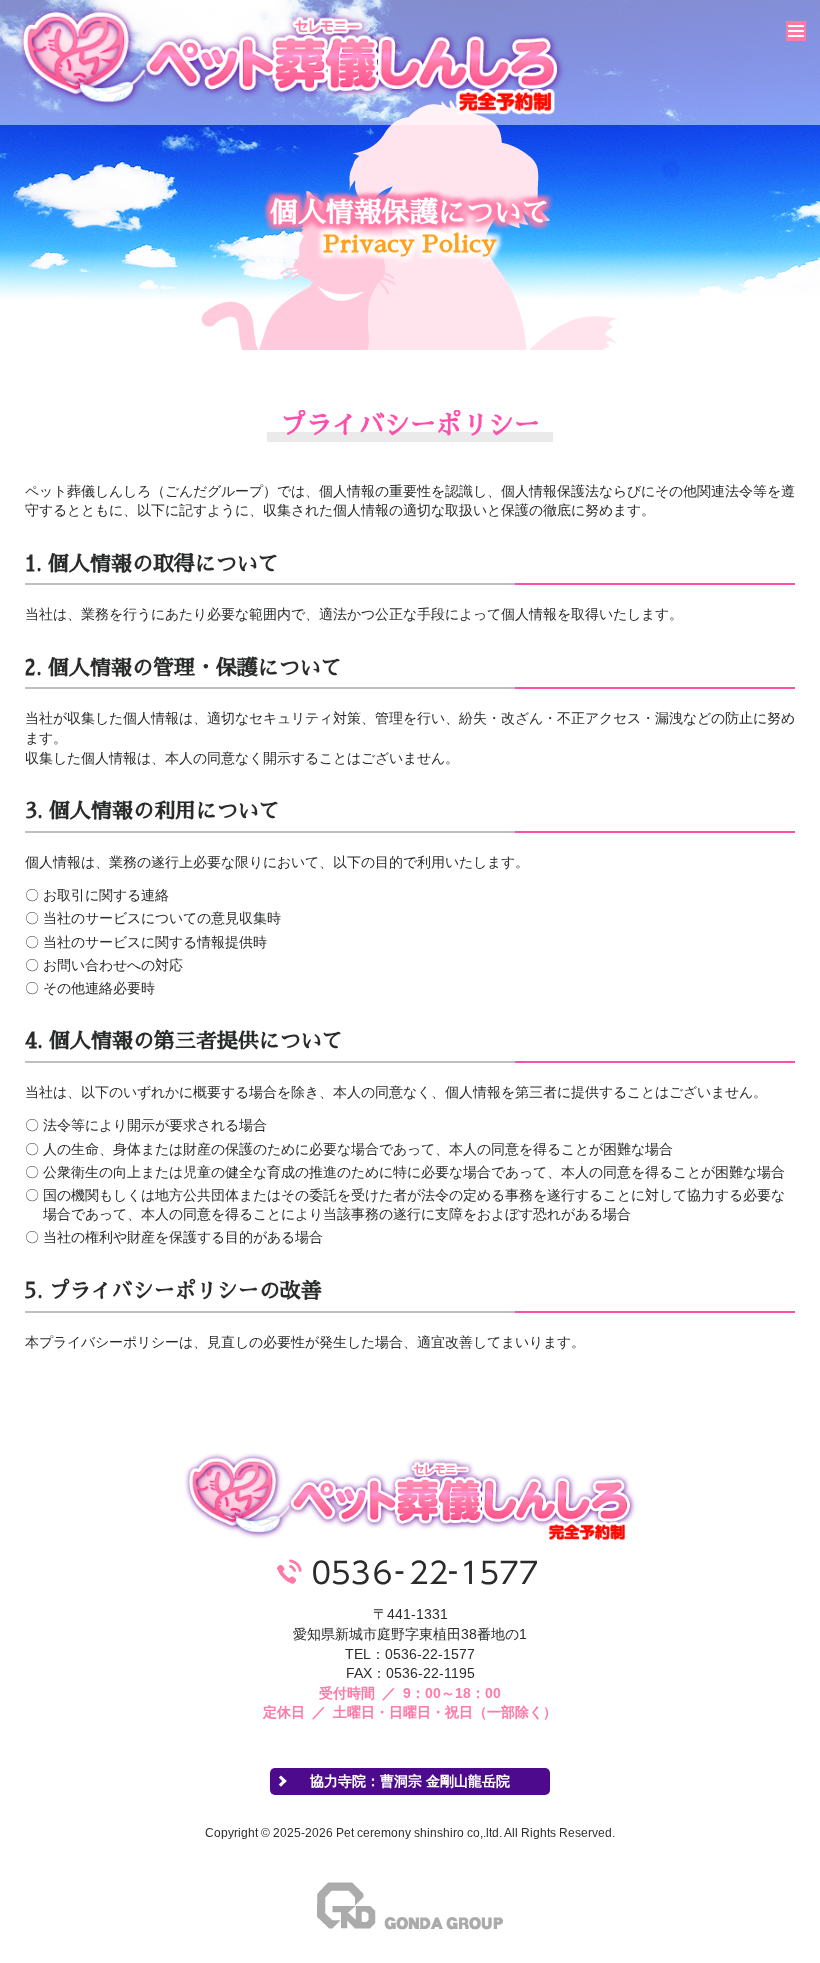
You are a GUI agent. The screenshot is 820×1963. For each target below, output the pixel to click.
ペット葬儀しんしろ (291, 60)
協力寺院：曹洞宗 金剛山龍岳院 (410, 1781)
